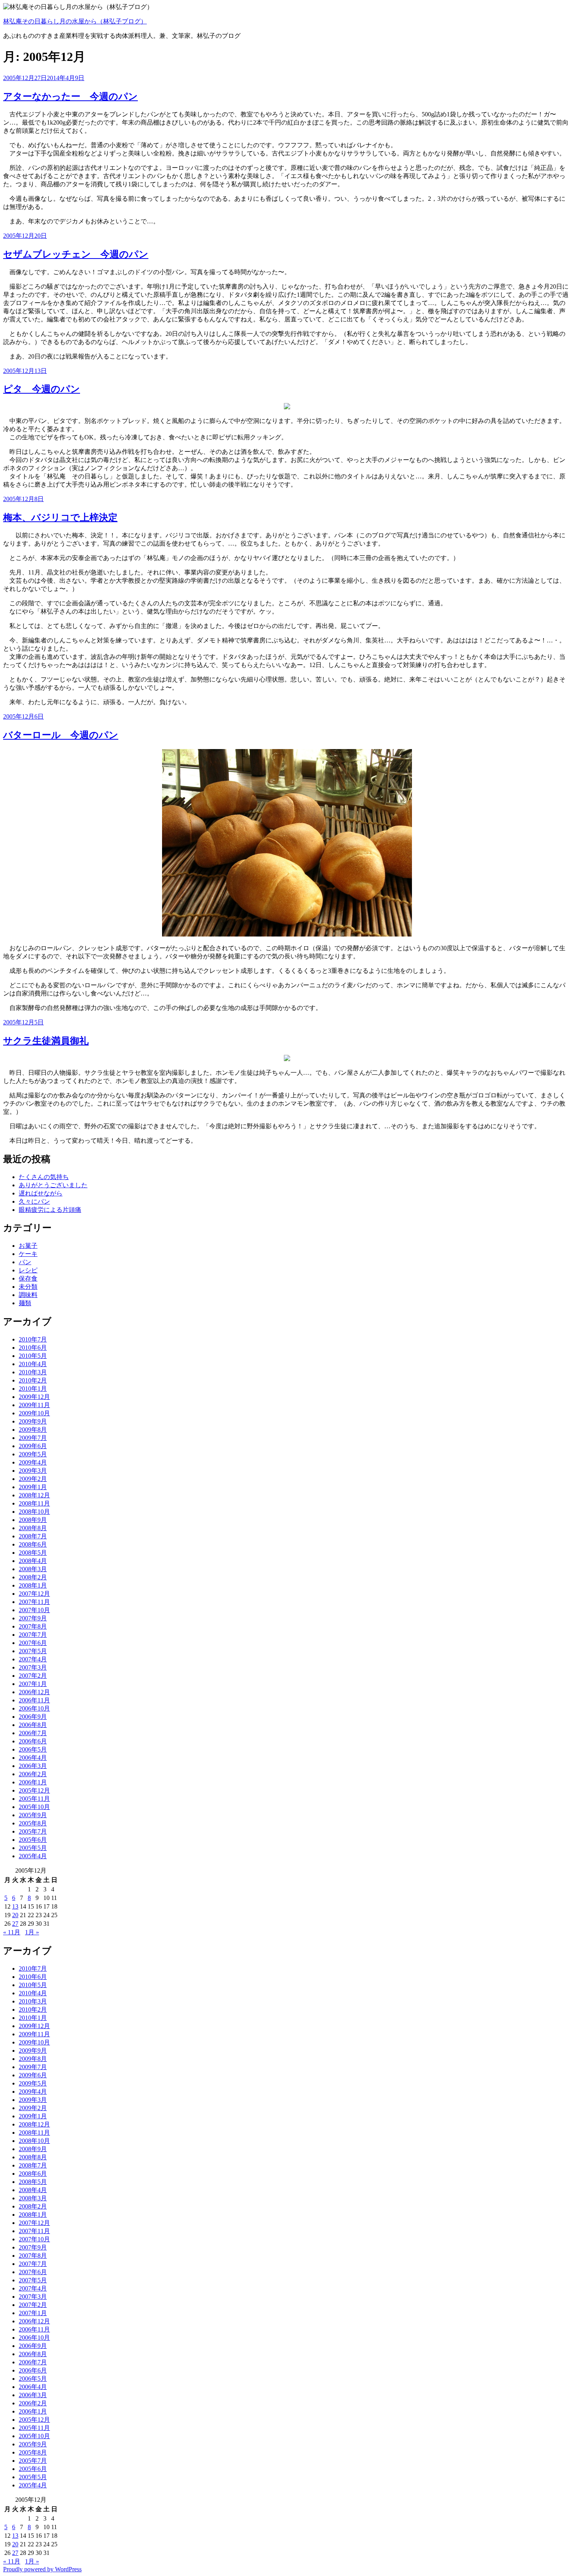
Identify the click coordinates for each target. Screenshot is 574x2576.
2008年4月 (33, 1561)
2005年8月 (33, 1823)
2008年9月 (33, 1520)
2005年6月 (33, 1840)
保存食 (28, 1278)
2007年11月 (34, 1602)
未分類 (28, 1287)
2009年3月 (33, 1471)
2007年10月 (34, 1610)
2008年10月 (34, 1512)
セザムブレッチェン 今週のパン (76, 254)
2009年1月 (33, 1487)
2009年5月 (33, 1454)
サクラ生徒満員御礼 (46, 1041)
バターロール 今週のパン (61, 735)
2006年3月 (33, 1766)
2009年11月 (34, 1405)
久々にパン (34, 1201)
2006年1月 (33, 1782)
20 (15, 1915)
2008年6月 (33, 1544)
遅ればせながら (41, 1193)
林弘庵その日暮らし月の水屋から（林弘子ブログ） (75, 21)
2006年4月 (33, 1758)
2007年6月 (33, 1643)
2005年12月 (34, 1790)
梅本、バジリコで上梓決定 (60, 517)
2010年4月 (33, 1364)
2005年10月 (34, 1807)
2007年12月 (34, 1594)
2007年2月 (33, 1676)
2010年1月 (33, 1389)
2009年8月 (33, 1430)
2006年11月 (34, 1700)
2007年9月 (33, 1618)
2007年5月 (33, 1651)
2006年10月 (34, 1708)
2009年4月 (33, 1462)
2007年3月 (33, 1667)
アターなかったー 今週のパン (70, 96)
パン (25, 1262)
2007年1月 (33, 1684)
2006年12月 (34, 1692)
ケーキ (28, 1254)
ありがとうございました (53, 1185)
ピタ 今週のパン (42, 389)
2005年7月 (33, 1831)
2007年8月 (33, 1626)
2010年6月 (33, 1348)
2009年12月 (34, 1397)
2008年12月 (34, 1495)
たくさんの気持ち (44, 1177)
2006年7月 (33, 1733)
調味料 (28, 1295)
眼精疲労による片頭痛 (50, 1210)
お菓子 (28, 1246)
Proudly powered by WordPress (42, 2569)
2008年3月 (33, 1569)
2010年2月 (33, 1380)
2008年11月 (34, 1503)
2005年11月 (34, 1799)
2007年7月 (33, 1635)
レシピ (28, 1270)
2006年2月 (33, 1774)
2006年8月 (33, 1725)
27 (15, 1924)
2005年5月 (33, 1848)
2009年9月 (33, 1421)
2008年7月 (33, 1536)
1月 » (32, 1932)
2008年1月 (33, 1585)
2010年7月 (33, 1339)
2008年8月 (33, 1528)
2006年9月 (33, 1717)
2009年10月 (34, 1413)
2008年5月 (33, 1553)
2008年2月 (33, 1577)
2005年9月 (33, 1815)
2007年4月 (33, 1659)
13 (15, 1906)
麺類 (25, 1303)
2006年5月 (33, 1749)
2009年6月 (33, 1446)
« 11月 (12, 1932)
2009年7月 (33, 1438)
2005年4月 (33, 1856)
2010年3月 (33, 1372)
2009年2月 (33, 1479)
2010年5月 (33, 1356)
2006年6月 (33, 1741)
